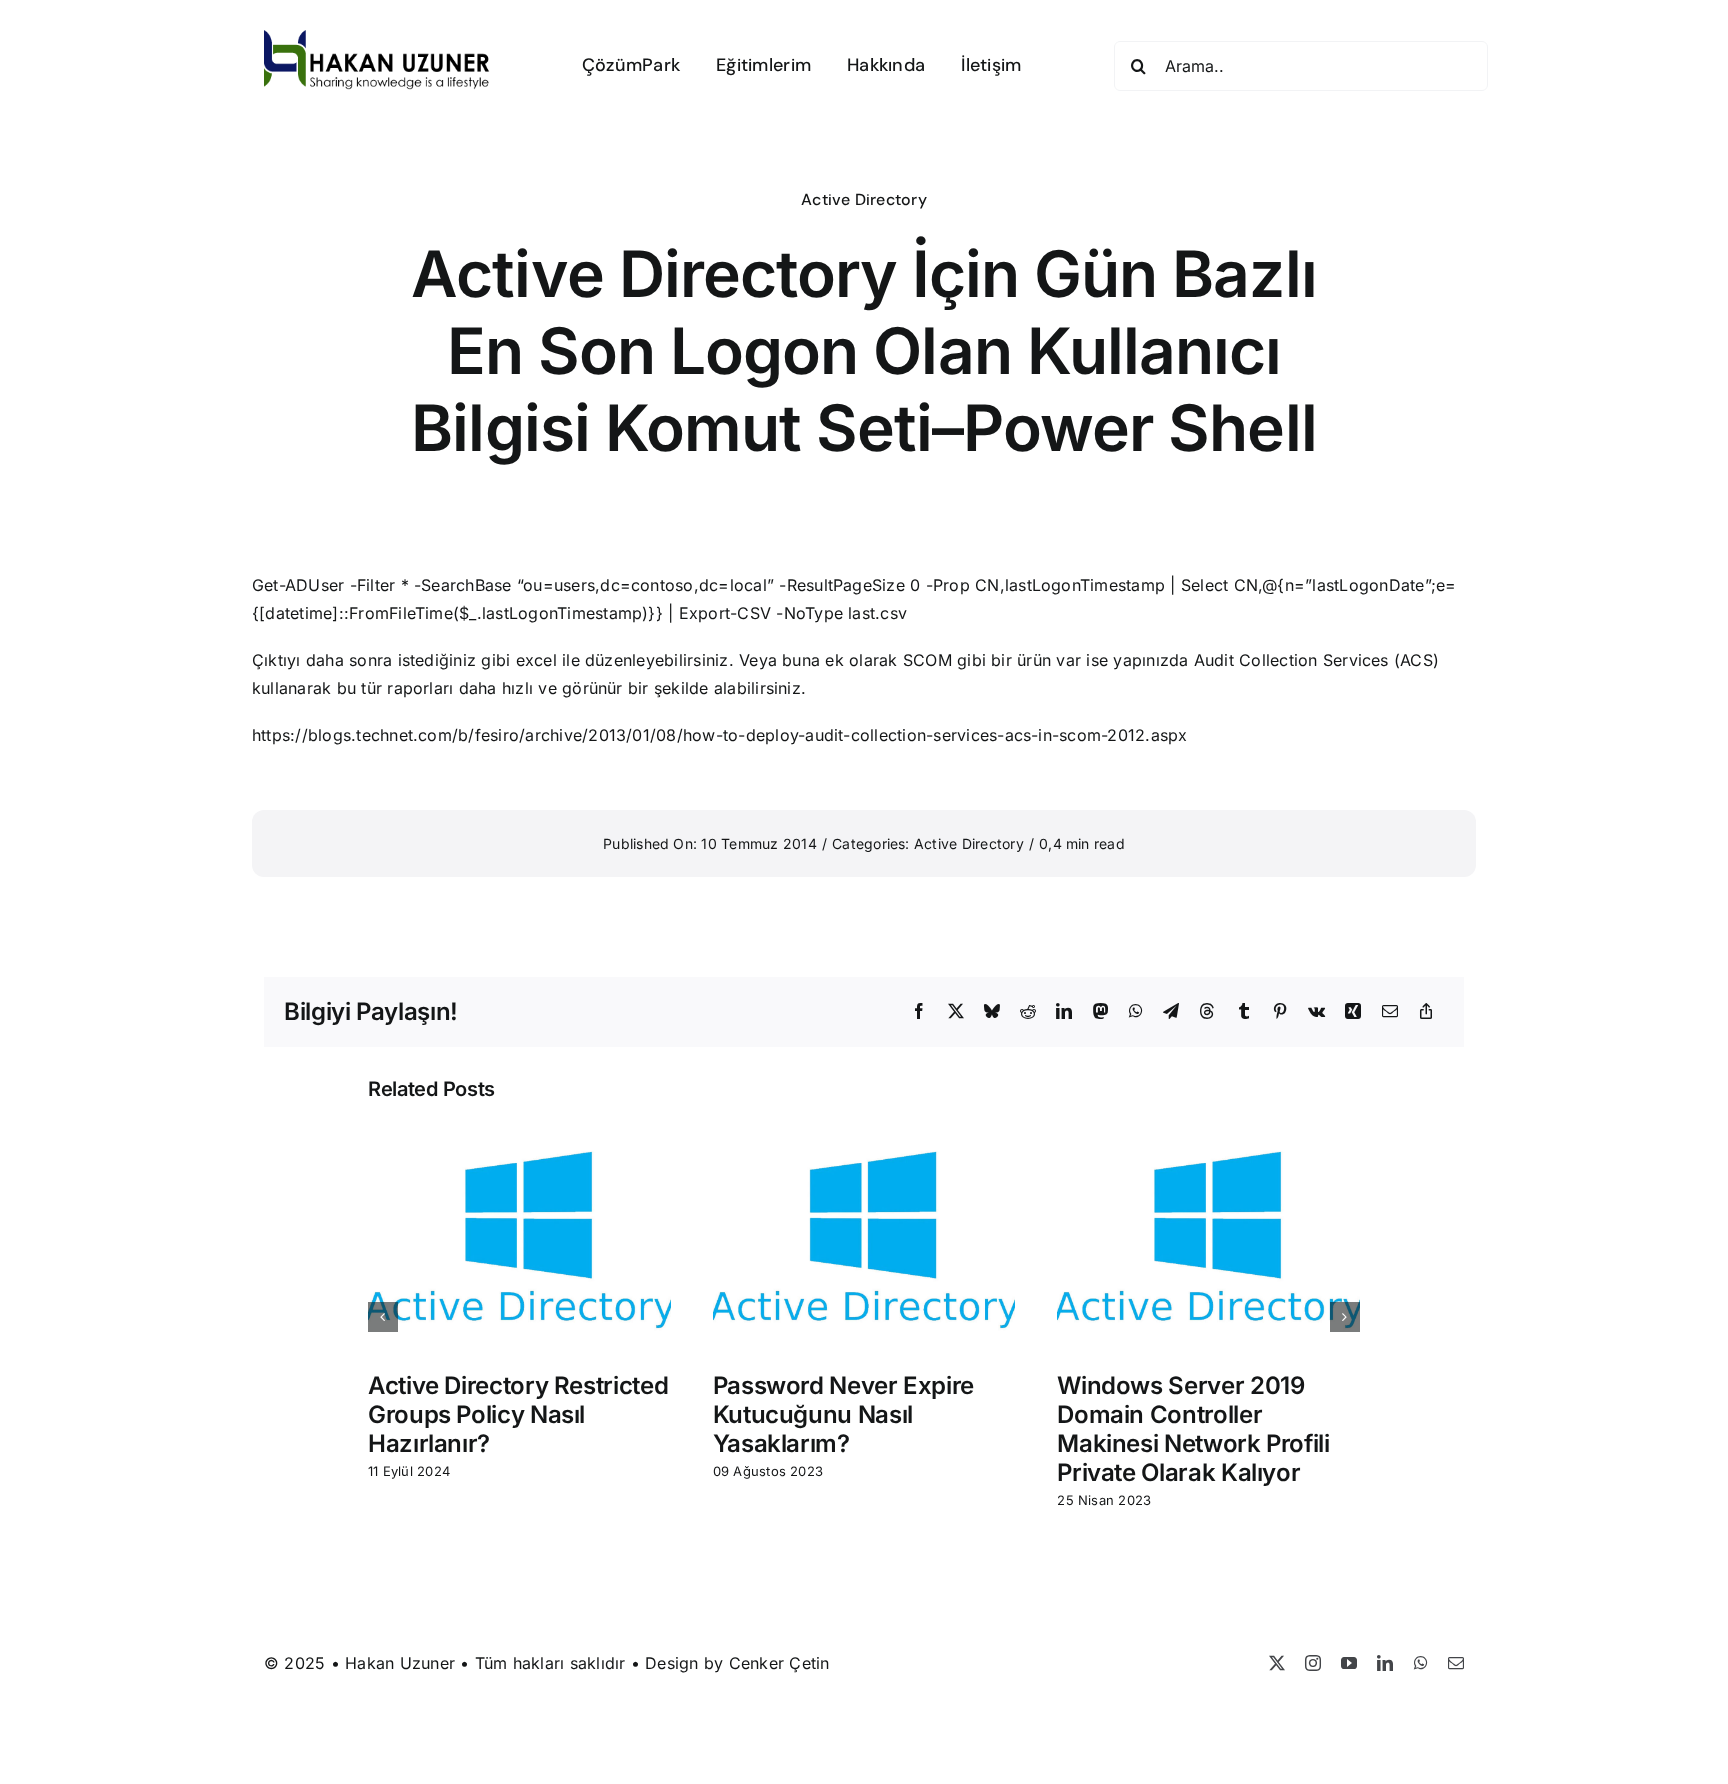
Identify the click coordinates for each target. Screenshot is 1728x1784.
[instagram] (1313, 1663)
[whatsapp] (1421, 1663)
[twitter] (1277, 1663)
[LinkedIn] (1064, 1012)
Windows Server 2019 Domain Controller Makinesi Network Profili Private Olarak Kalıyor (1193, 1428)
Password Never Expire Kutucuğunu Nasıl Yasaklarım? (843, 1414)
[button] (383, 1317)
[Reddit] (1028, 1012)
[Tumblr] (1244, 1012)
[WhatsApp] (1136, 1012)
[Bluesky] (992, 1012)
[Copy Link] (1426, 1012)
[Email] (1390, 1012)
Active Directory (864, 199)
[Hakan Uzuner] (377, 38)
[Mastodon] (1101, 1012)
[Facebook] (919, 1012)
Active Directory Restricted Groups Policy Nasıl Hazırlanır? (518, 1414)
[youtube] (1349, 1663)
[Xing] (1353, 1012)
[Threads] (1207, 1012)
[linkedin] (1385, 1663)
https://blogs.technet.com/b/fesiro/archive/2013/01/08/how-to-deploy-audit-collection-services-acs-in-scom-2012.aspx (720, 735)
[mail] (1456, 1663)
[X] (956, 1012)
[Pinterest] (1280, 1012)
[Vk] (1316, 1012)
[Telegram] (1171, 1012)
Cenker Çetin (779, 1663)
